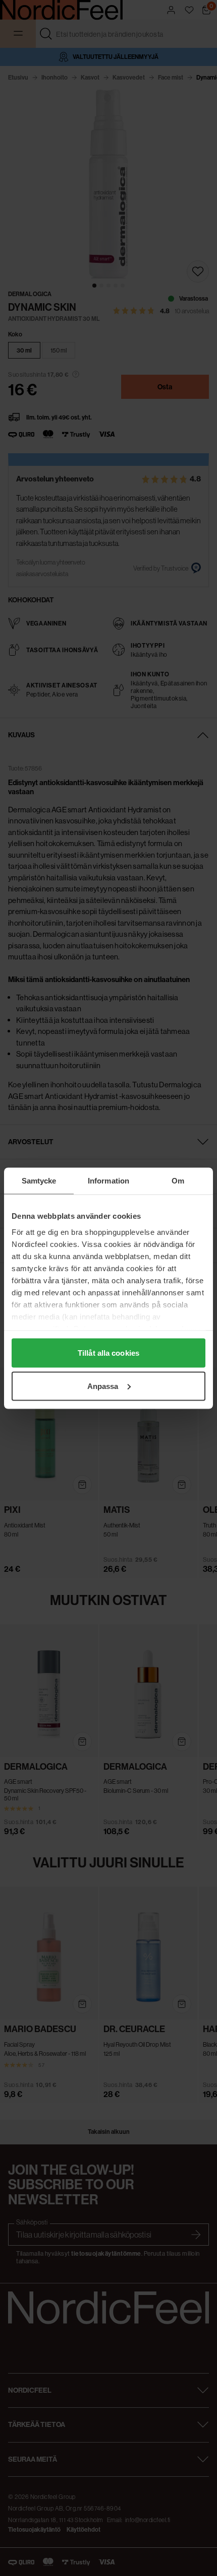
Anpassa (103, 1386)
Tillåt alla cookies (108, 1353)
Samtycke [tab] (39, 1180)
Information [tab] (108, 1180)
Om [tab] (178, 1180)
